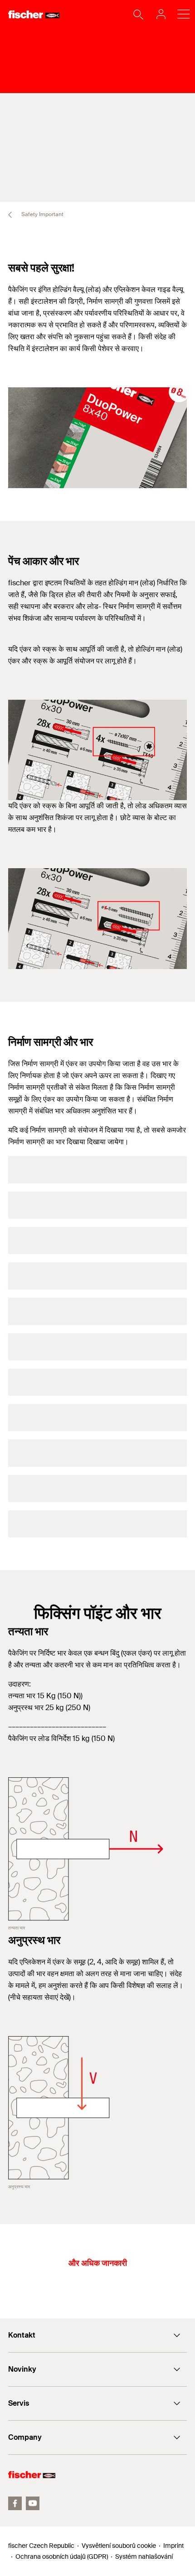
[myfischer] (158, 14)
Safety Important (42, 214)
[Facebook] (15, 2503)
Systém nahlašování (144, 2556)
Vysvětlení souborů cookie (119, 2546)
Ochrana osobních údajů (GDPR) (62, 2556)
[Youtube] (33, 2503)
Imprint (173, 2546)
